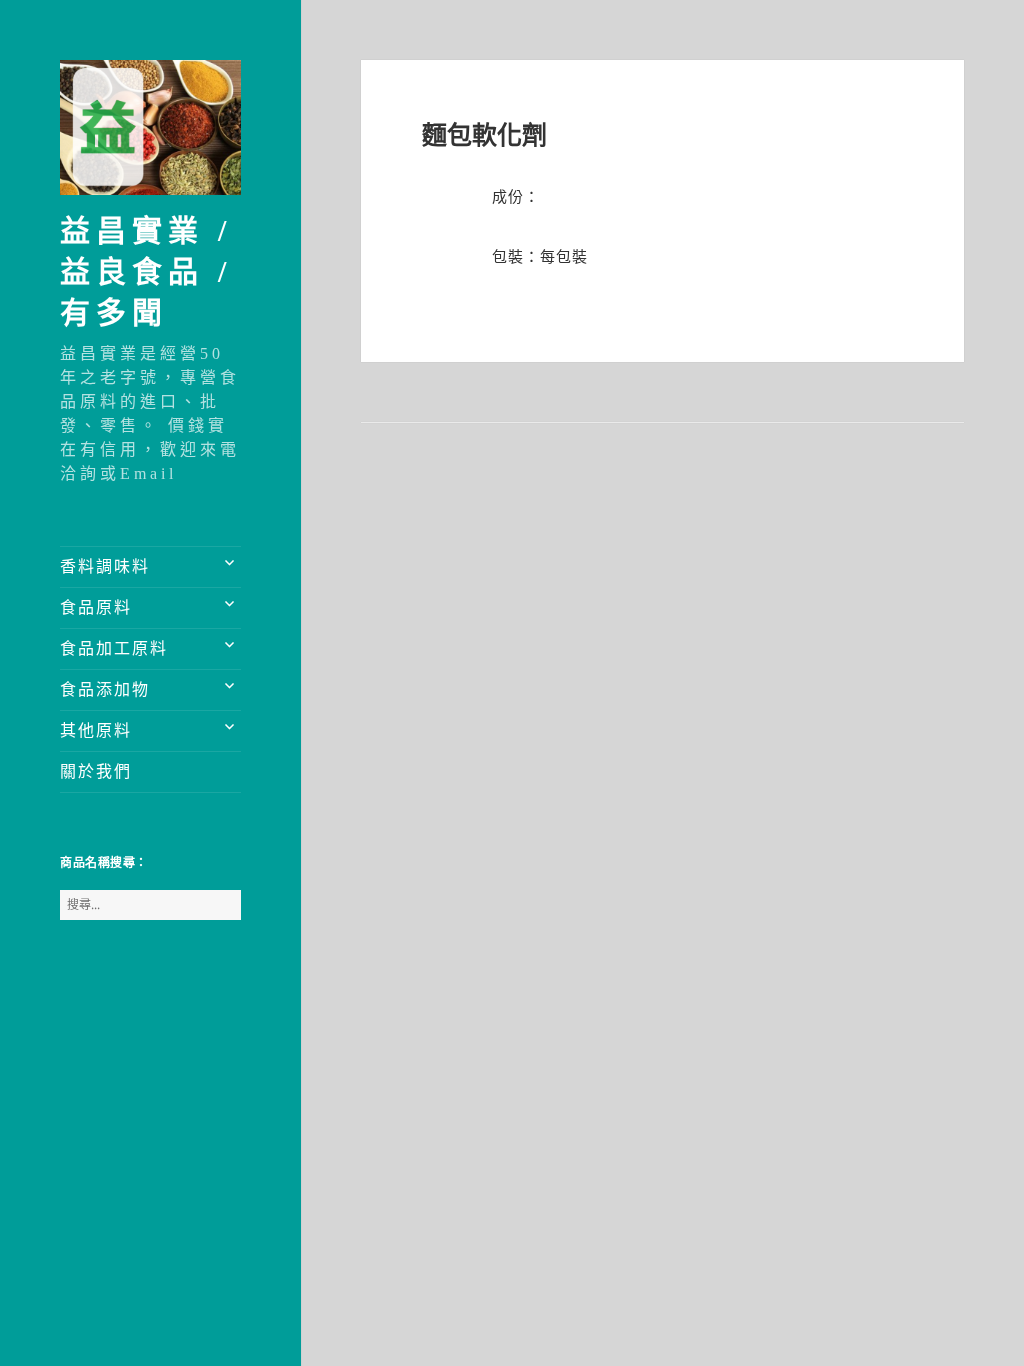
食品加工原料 (114, 648)
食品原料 (96, 607)
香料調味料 (105, 566)
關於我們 (96, 771)
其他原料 (96, 730)
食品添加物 (105, 689)
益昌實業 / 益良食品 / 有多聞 (146, 271)
